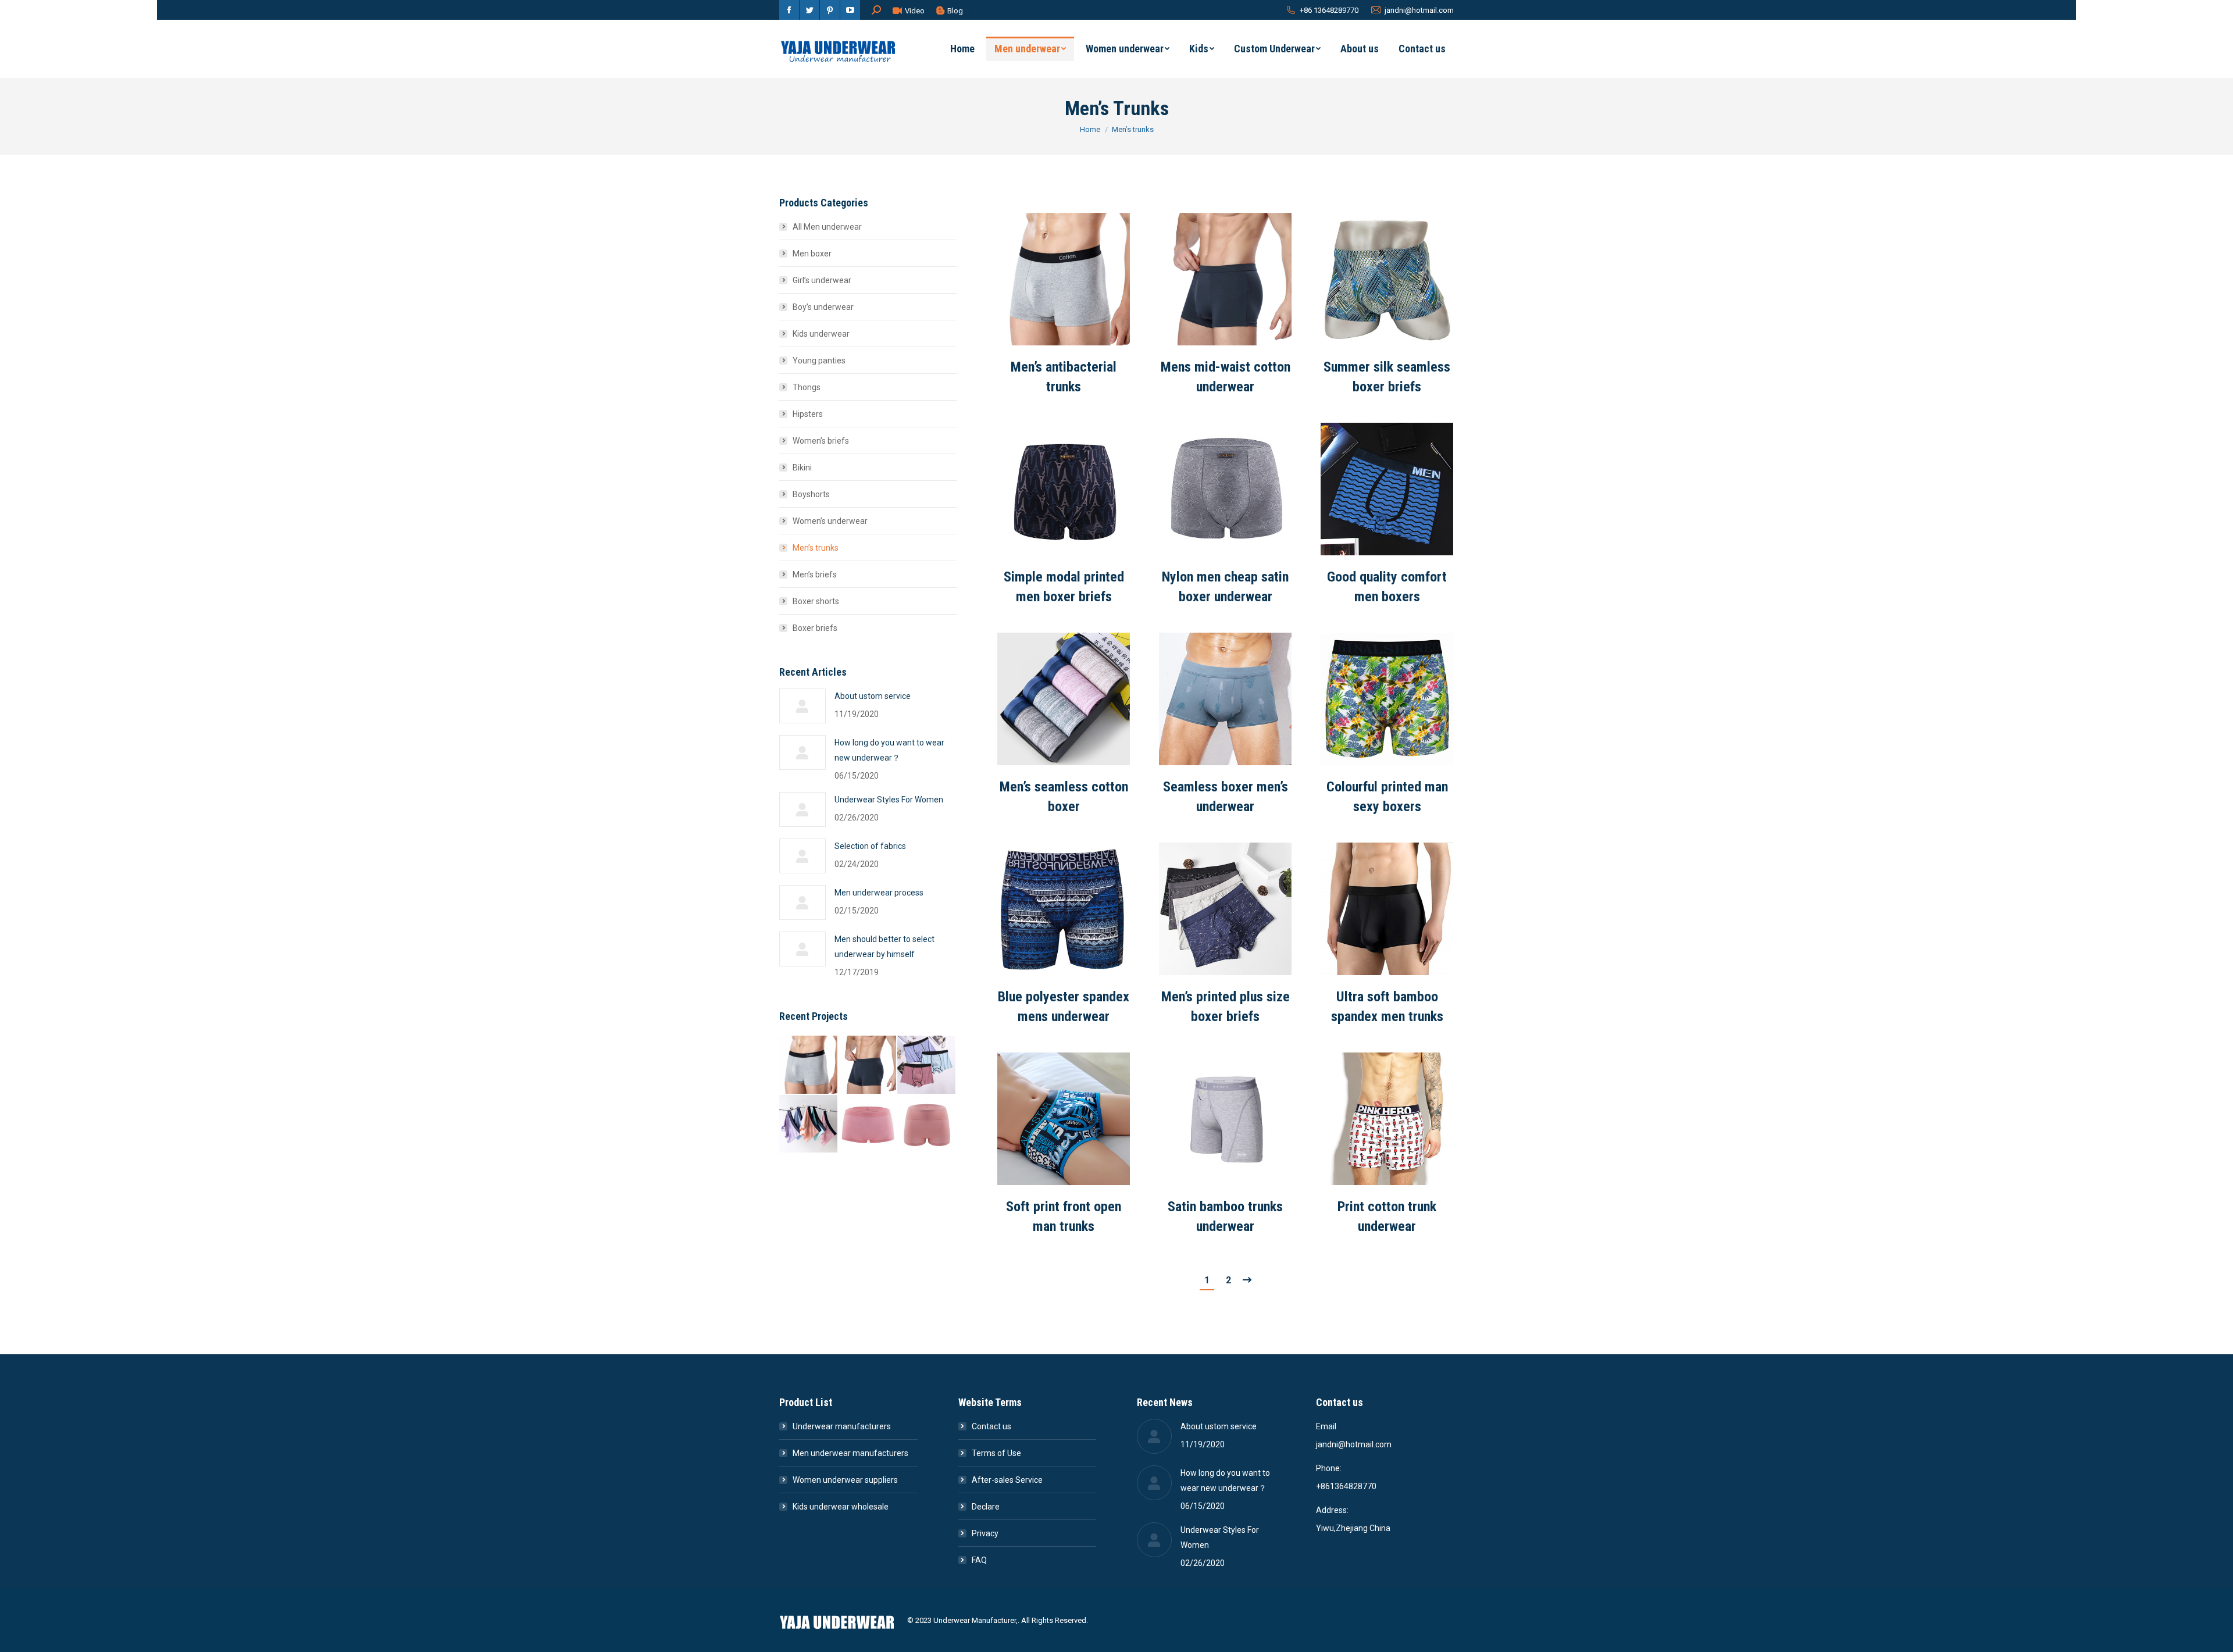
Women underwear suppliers (845, 1480)
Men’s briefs (815, 575)
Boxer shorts (816, 601)
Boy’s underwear (823, 307)
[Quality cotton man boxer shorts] (927, 1065)
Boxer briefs (815, 628)
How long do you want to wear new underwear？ (889, 750)
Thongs (807, 387)
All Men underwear (827, 227)
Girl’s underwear (822, 280)
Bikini (802, 468)
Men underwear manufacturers (850, 1453)
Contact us (991, 1426)
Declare (986, 1507)
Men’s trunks (816, 548)
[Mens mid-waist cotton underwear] (868, 1065)
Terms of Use (996, 1453)
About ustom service (873, 696)
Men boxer (812, 254)
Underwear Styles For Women (889, 800)
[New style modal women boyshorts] (868, 1125)
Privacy (985, 1533)
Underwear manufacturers (842, 1426)
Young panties (819, 361)
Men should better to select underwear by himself (884, 947)
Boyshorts (811, 494)
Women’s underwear (830, 521)
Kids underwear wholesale (841, 1507)
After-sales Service (1007, 1480)
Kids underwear (821, 334)
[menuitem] (962, 49)
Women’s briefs (821, 441)
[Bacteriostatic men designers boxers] (809, 1125)
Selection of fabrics (870, 846)
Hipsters (808, 414)
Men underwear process (879, 893)
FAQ (979, 1560)
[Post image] (1064, 279)
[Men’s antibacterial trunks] (809, 1065)
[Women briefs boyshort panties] (927, 1125)
